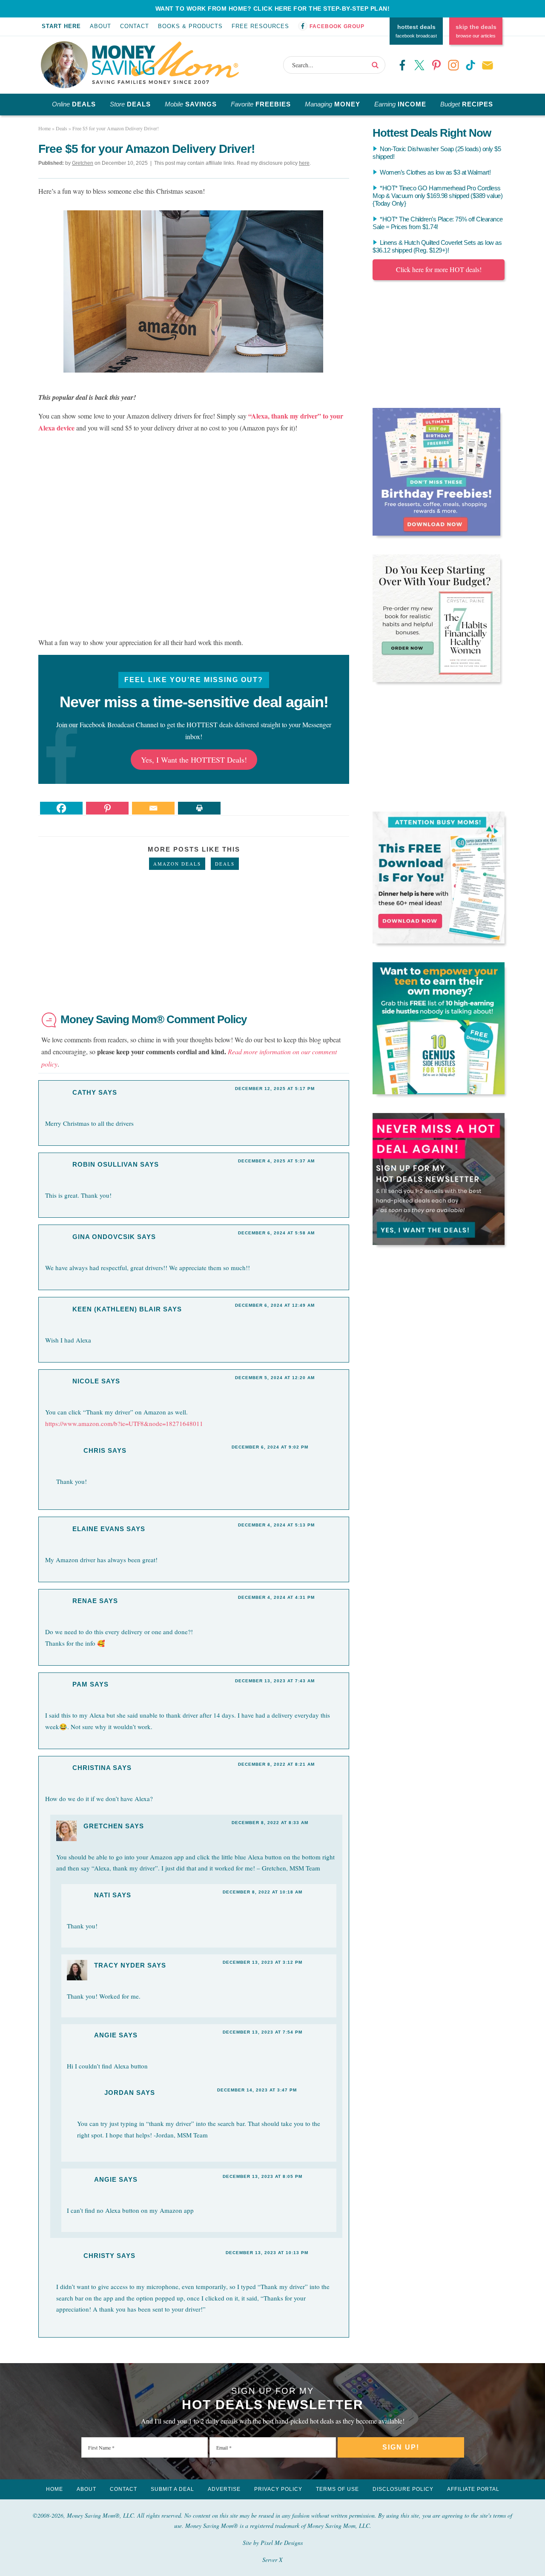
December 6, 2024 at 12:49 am (275, 1305)
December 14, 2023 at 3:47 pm (257, 2090)
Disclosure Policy (403, 2489)
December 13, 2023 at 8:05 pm (262, 2176)
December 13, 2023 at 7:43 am (275, 1681)
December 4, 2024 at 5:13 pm (276, 1525)
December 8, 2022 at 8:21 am (276, 1764)
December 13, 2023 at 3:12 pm (262, 1962)
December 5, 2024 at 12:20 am (275, 1378)
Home (54, 2489)
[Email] (153, 808)
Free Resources (260, 26)
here (304, 163)
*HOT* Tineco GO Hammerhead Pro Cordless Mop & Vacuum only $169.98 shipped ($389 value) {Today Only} (437, 196)
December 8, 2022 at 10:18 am (262, 1892)
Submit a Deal (172, 2489)
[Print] (199, 808)
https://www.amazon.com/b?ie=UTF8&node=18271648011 (124, 1423)
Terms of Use (337, 2489)
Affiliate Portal (473, 2489)
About (100, 26)
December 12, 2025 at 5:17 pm (275, 1089)
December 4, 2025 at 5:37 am (276, 1161)
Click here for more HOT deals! (439, 269)
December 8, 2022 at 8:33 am (270, 1823)
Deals (225, 864)
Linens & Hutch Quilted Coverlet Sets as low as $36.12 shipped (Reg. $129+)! (437, 246)
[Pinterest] (107, 808)
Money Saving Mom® (165, 63)
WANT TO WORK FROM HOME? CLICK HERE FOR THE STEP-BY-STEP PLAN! (273, 9)
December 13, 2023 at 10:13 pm (267, 2253)
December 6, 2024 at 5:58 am (276, 1233)
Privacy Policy (278, 2489)
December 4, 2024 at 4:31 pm (276, 1597)
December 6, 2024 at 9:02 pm (270, 1447)
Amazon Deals (177, 864)
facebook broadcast (416, 31)
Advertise (224, 2489)
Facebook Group (337, 26)
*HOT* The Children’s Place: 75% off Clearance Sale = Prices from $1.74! (438, 223)
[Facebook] (61, 808)
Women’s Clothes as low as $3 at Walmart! (435, 172)
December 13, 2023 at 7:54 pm (262, 2032)
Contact (135, 26)
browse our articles (476, 31)
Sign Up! (401, 2447)
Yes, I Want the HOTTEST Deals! (194, 760)
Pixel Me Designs (282, 2543)
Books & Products (190, 26)
